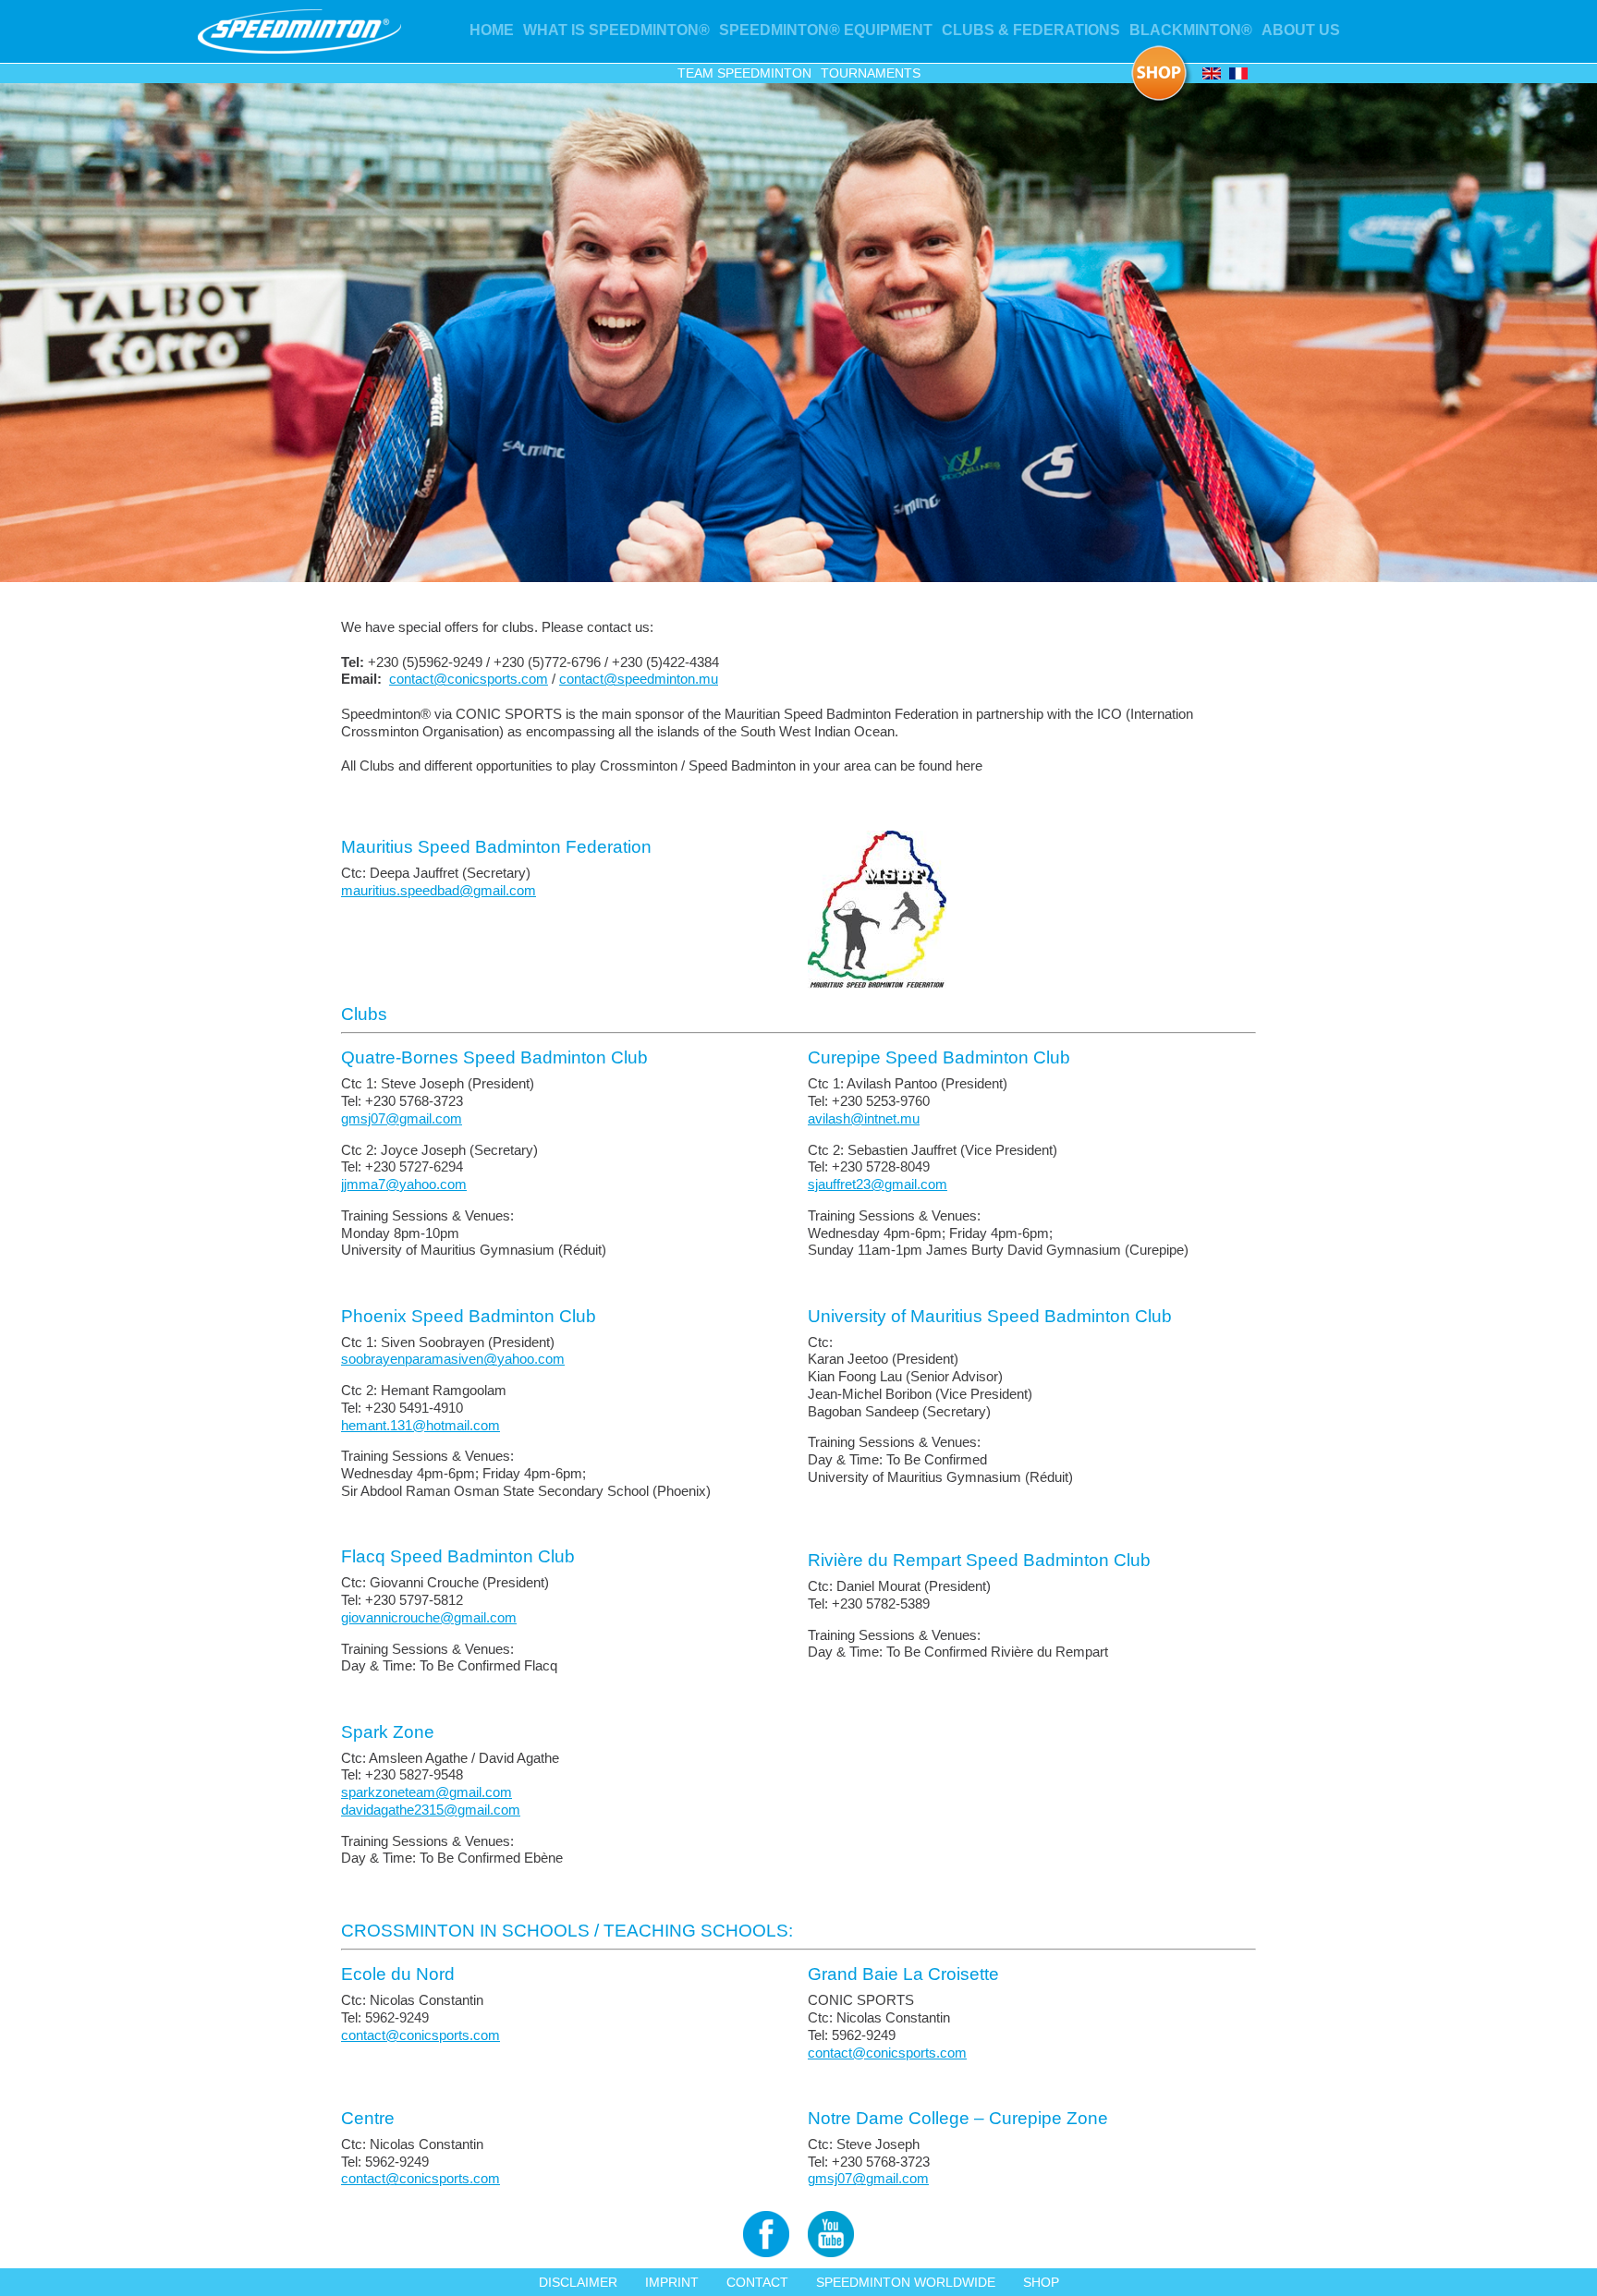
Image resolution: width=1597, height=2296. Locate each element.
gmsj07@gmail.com (402, 1118)
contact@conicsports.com (469, 679)
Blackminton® (1191, 30)
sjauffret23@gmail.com (878, 1184)
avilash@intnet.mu (864, 1118)
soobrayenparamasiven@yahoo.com (453, 1359)
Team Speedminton (744, 73)
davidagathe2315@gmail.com (431, 1810)
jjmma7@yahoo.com (404, 1184)
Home (492, 30)
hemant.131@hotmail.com (421, 1425)
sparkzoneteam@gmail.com (427, 1792)
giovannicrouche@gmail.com (429, 1617)
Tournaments (871, 73)
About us (1301, 30)
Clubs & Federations (1031, 30)
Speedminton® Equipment (826, 30)
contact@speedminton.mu (639, 679)
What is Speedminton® (616, 30)
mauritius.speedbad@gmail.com (439, 890)
